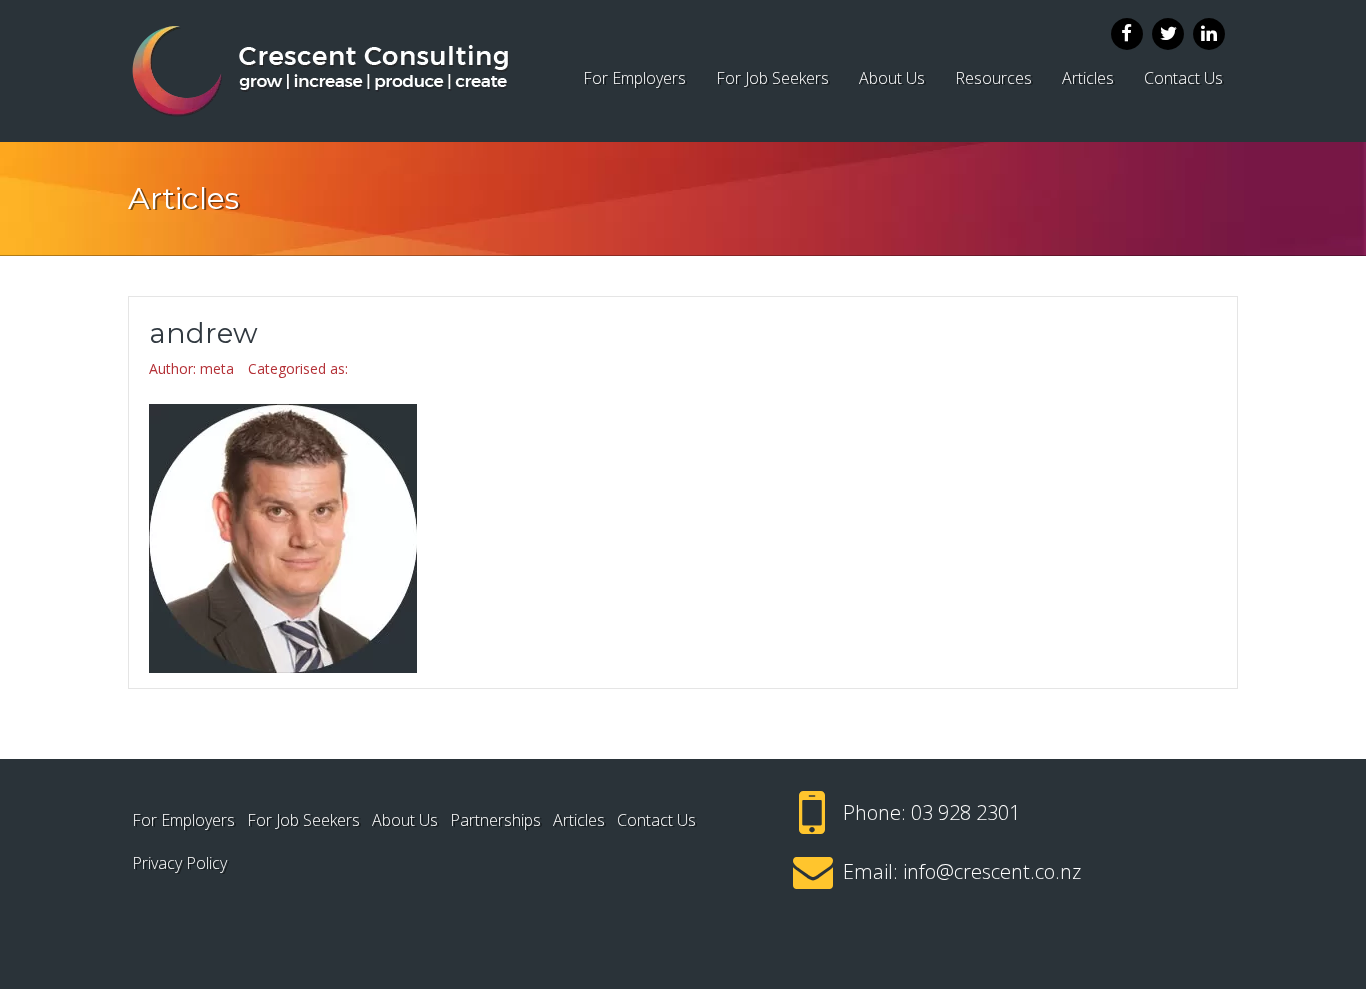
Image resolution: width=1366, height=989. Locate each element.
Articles (1088, 78)
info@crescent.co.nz (992, 871)
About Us (892, 78)
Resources (993, 78)
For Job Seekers (772, 78)
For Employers (634, 78)
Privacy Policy (179, 863)
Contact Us (1183, 78)
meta (217, 368)
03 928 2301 (965, 812)
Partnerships (495, 820)
